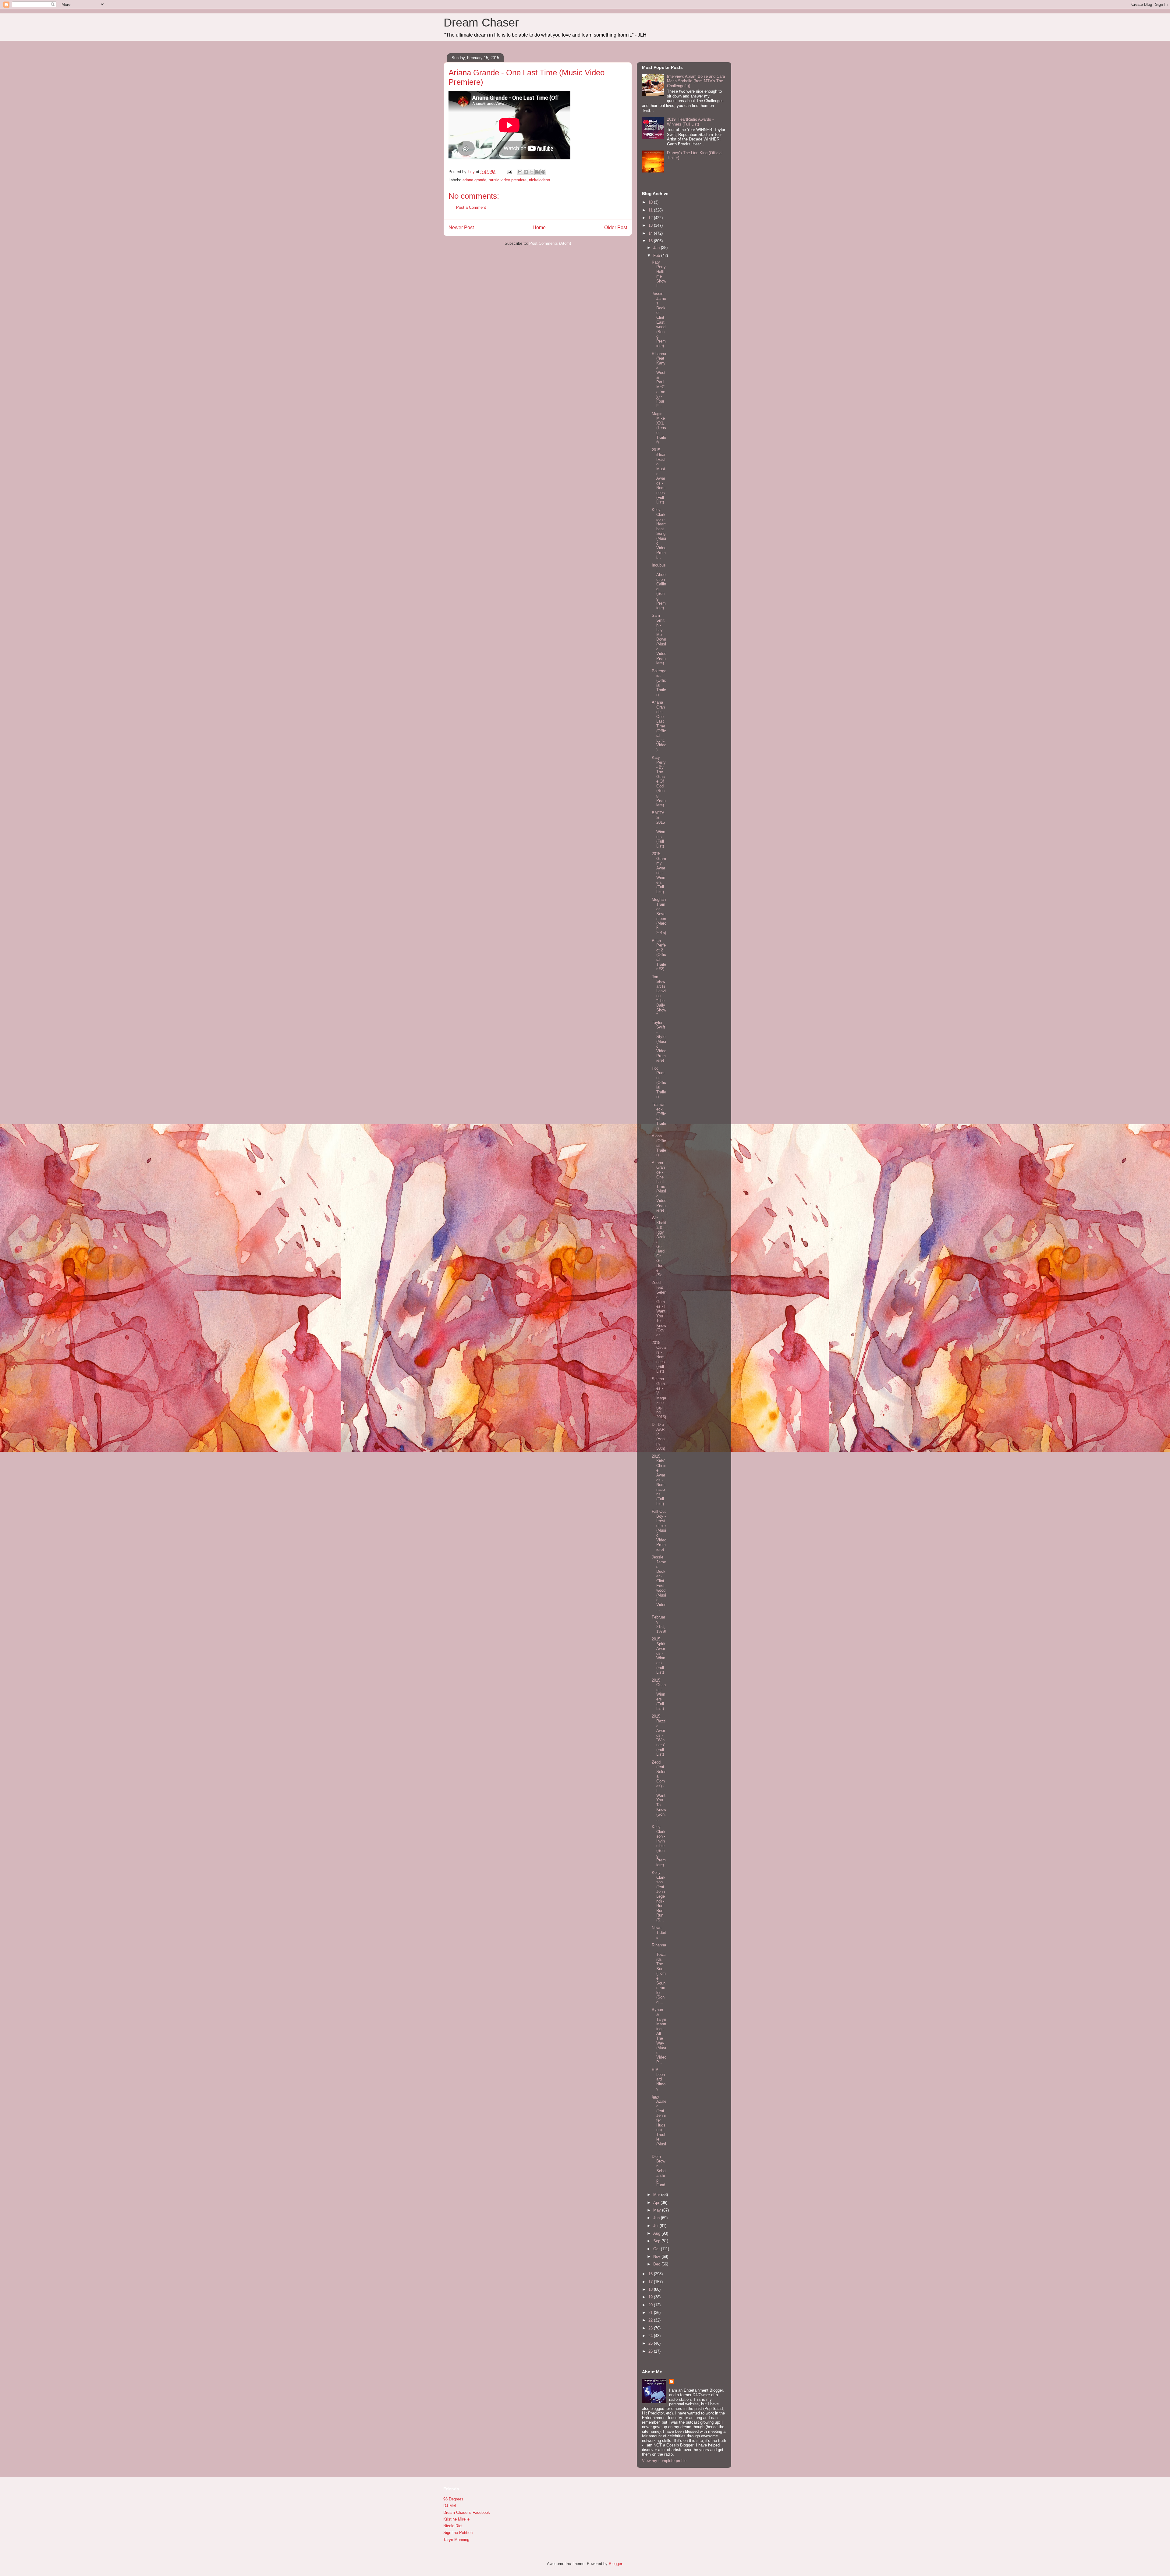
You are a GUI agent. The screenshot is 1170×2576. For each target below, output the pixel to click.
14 (651, 233)
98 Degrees (453, 2499)
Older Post (616, 227)
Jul (656, 2226)
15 (651, 241)
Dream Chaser (481, 23)
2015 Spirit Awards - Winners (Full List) (659, 1656)
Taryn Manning (456, 2540)
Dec (657, 2264)
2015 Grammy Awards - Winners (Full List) (659, 873)
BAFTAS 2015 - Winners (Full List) (658, 830)
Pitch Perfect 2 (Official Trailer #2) (659, 955)
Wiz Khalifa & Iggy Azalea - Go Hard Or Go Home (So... (659, 1246)
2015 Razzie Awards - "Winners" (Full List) (659, 1735)
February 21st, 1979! (659, 1624)
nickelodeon (539, 180)
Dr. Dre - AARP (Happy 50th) (659, 1436)
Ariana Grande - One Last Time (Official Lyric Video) (659, 726)
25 (651, 2343)
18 (651, 2289)
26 (651, 2351)
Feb (657, 256)
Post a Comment (471, 207)
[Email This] (520, 172)
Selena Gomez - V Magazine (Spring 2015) (659, 1398)
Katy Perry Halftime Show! (659, 274)
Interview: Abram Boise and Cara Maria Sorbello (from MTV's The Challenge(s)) (696, 81)
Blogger (615, 2564)
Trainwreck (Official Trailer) (659, 1116)
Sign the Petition (458, 2533)
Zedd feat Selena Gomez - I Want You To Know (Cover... (659, 1309)
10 (651, 202)
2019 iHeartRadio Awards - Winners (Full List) (690, 122)
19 (651, 2297)
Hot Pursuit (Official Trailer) (659, 1083)
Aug (657, 2233)
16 (651, 2274)
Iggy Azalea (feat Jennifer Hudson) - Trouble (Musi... (659, 2123)
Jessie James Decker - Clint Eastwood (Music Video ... (659, 1583)
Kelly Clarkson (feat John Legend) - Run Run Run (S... (659, 1896)
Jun (657, 2218)
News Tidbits (659, 1932)
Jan (657, 248)
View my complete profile (664, 2461)
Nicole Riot (453, 2526)
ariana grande (474, 180)
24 (651, 2336)
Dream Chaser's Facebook (467, 2512)
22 (651, 2320)
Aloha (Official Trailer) (659, 1145)
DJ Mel (450, 2506)
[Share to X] (532, 172)
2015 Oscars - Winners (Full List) (659, 1695)
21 (651, 2313)
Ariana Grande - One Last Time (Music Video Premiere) (659, 1187)
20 (651, 2305)
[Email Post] (509, 172)
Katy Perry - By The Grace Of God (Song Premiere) (659, 781)
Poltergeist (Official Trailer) (659, 683)
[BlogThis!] (526, 172)
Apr (657, 2203)
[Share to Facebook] (537, 172)
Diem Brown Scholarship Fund (659, 2171)
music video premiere (508, 180)
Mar (657, 2195)
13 (651, 225)
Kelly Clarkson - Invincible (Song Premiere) (659, 1846)
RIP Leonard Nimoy (659, 2079)
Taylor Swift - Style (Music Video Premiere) (659, 1042)
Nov (657, 2256)
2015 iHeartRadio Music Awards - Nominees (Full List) (659, 476)
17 (651, 2282)
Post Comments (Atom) (550, 243)
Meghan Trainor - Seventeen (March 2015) (659, 916)
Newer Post (461, 227)
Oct (657, 2249)
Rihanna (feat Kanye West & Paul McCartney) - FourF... (659, 380)
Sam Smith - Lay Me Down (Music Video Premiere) (659, 639)
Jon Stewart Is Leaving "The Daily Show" (659, 996)
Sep (657, 2241)
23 (651, 2328)
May (658, 2210)
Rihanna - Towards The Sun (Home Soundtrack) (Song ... (659, 1974)
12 (651, 218)
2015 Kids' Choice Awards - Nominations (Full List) (659, 1480)
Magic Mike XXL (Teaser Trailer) (659, 428)
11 (651, 210)
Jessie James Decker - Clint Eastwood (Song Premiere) (659, 320)
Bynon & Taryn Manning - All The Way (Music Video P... (659, 2036)
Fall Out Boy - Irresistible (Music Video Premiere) (659, 1530)
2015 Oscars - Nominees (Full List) (659, 1357)
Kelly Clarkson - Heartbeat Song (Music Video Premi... (659, 533)
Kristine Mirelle (456, 2519)
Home (539, 227)
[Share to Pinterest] (543, 172)
